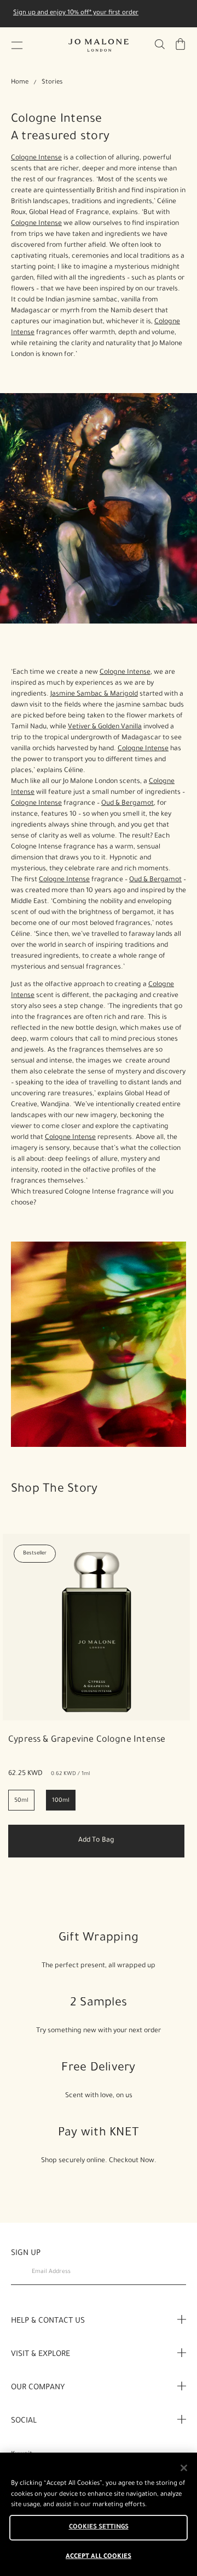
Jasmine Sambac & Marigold (94, 695)
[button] (17, 45)
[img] (181, 44)
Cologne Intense (36, 158)
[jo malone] (99, 45)
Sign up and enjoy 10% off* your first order (76, 13)
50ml (21, 1801)
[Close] (184, 2468)
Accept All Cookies (99, 2557)
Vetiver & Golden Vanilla (105, 727)
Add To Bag (96, 1841)
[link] (96, 1627)
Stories (52, 83)
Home (20, 83)
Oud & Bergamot (128, 804)
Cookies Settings (99, 2528)
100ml (61, 1801)
